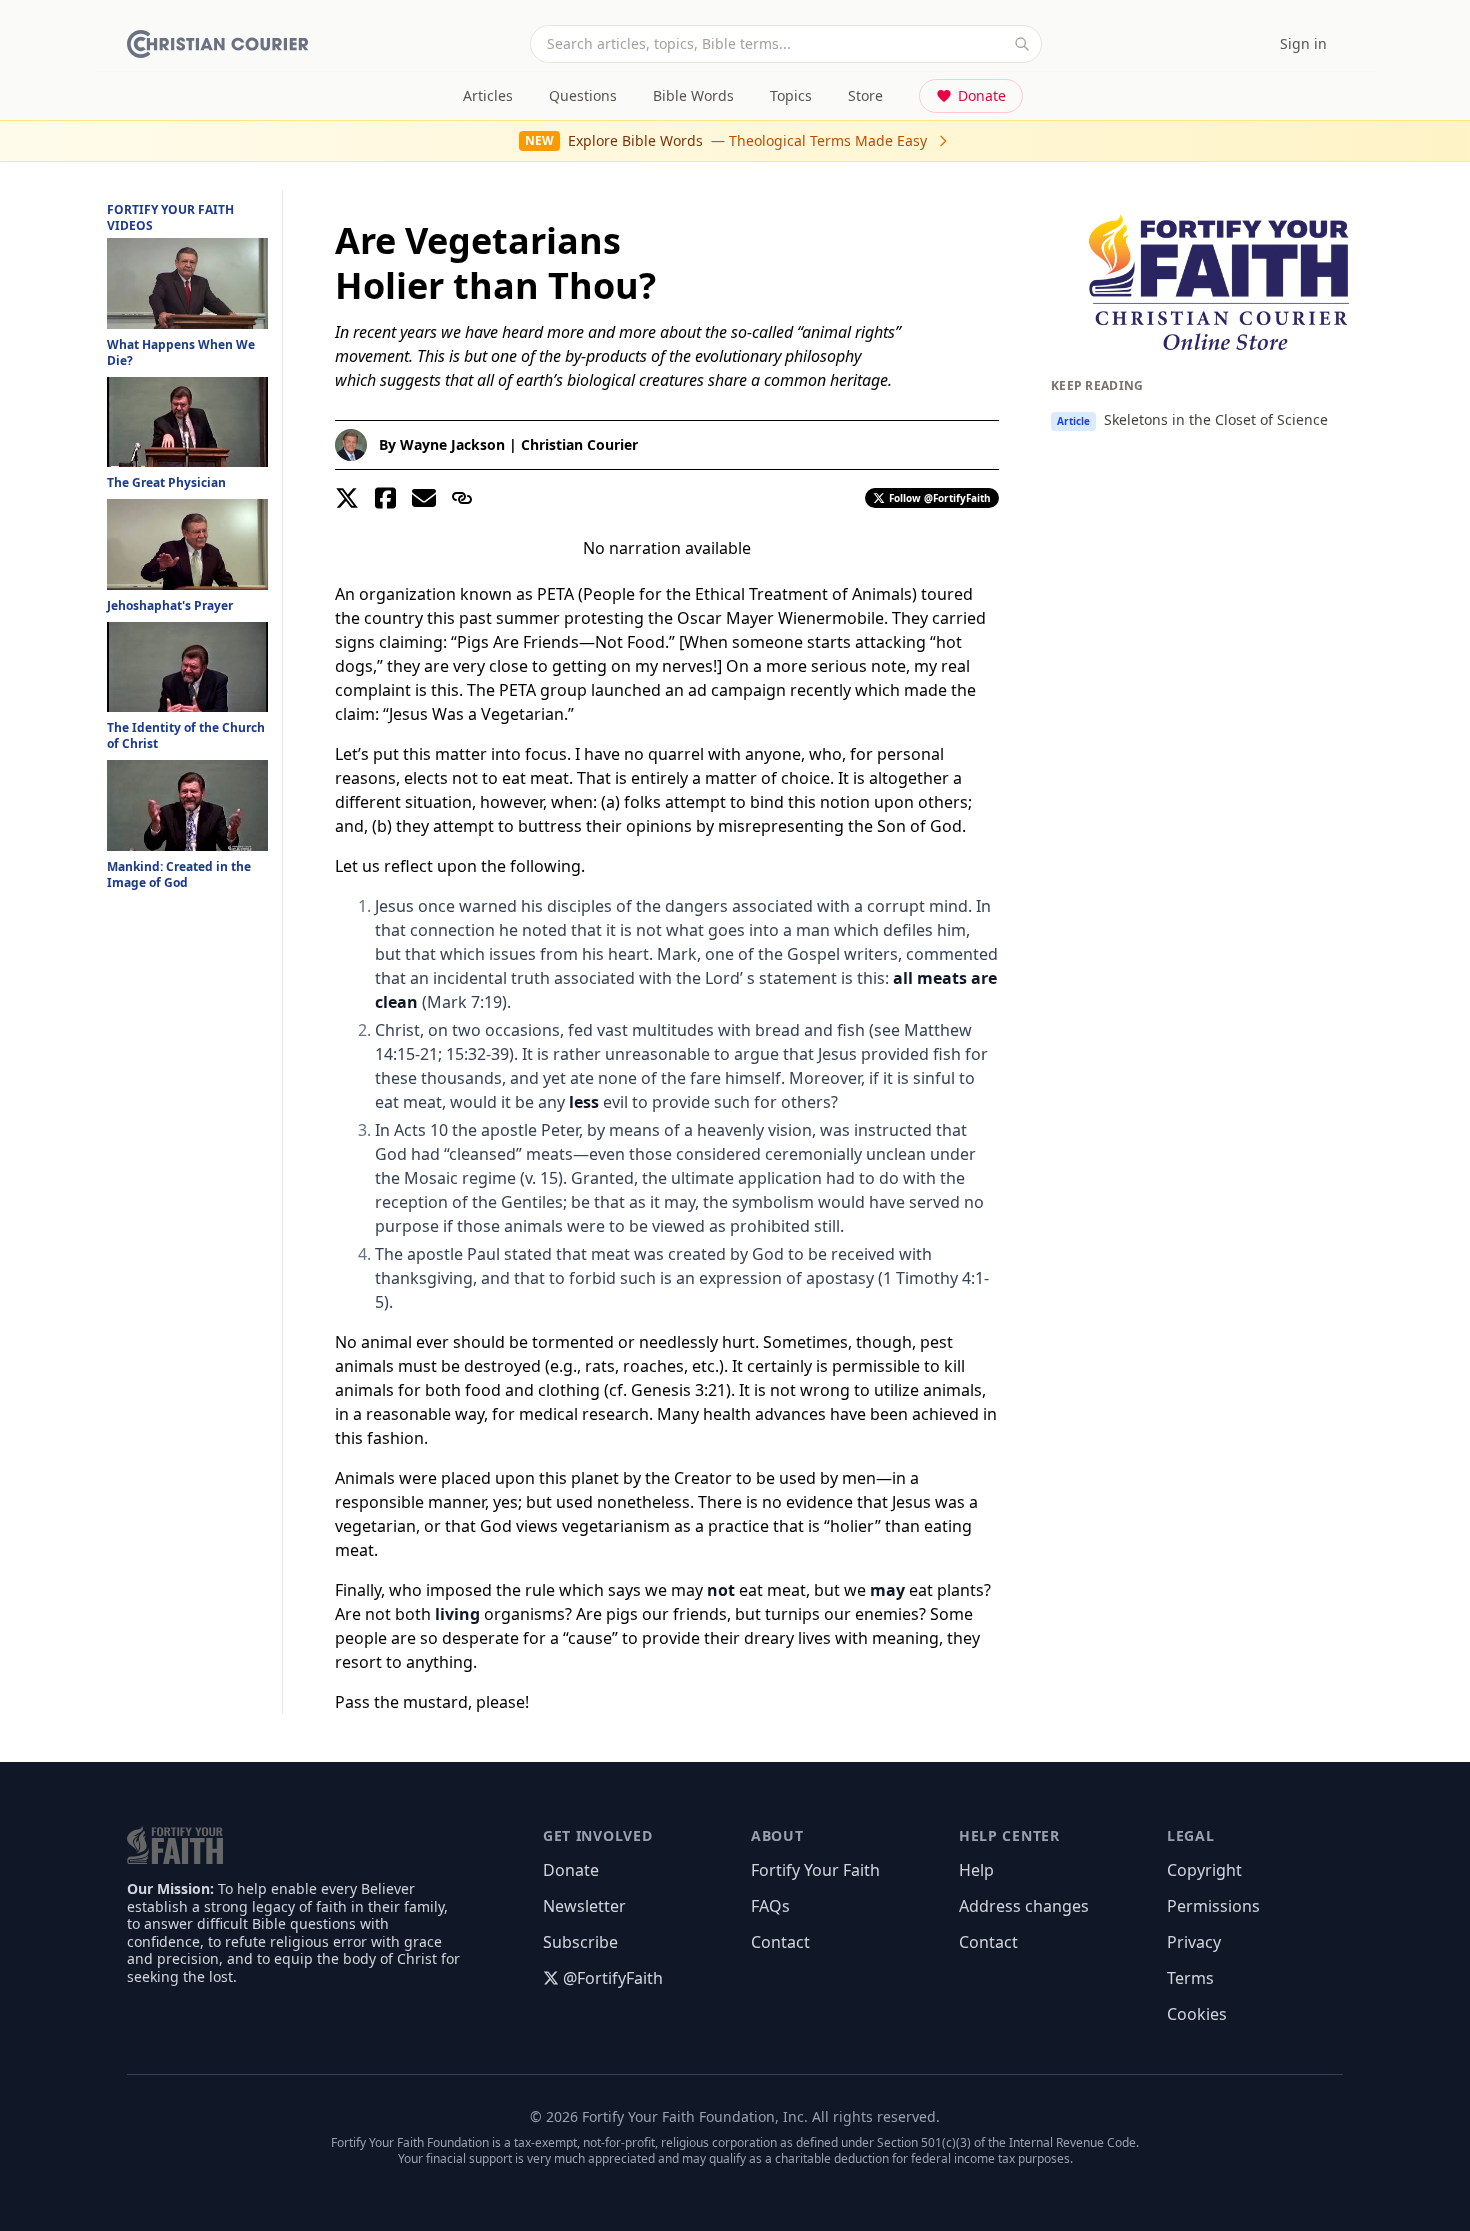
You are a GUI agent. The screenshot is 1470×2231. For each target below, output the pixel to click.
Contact (780, 1942)
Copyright (1204, 1870)
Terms (1190, 1978)
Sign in (1303, 43)
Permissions (1213, 1906)
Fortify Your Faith (815, 1870)
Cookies (1197, 2014)
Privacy (1194, 1942)
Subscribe (580, 1942)
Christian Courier (579, 444)
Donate (982, 95)
